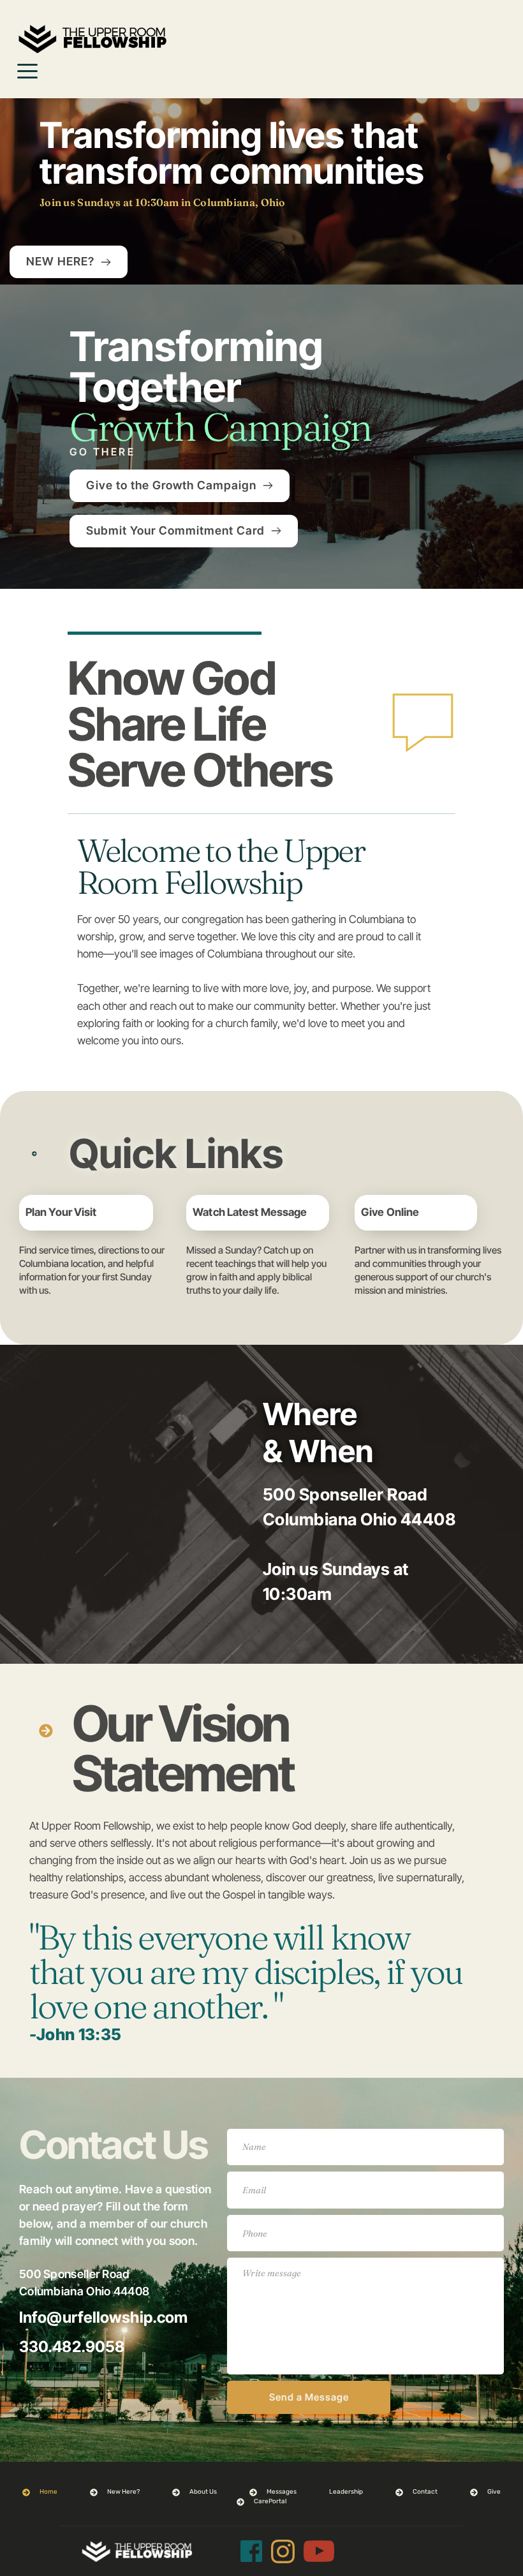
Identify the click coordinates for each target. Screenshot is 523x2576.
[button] (27, 71)
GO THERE (102, 452)
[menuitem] (40, 2492)
